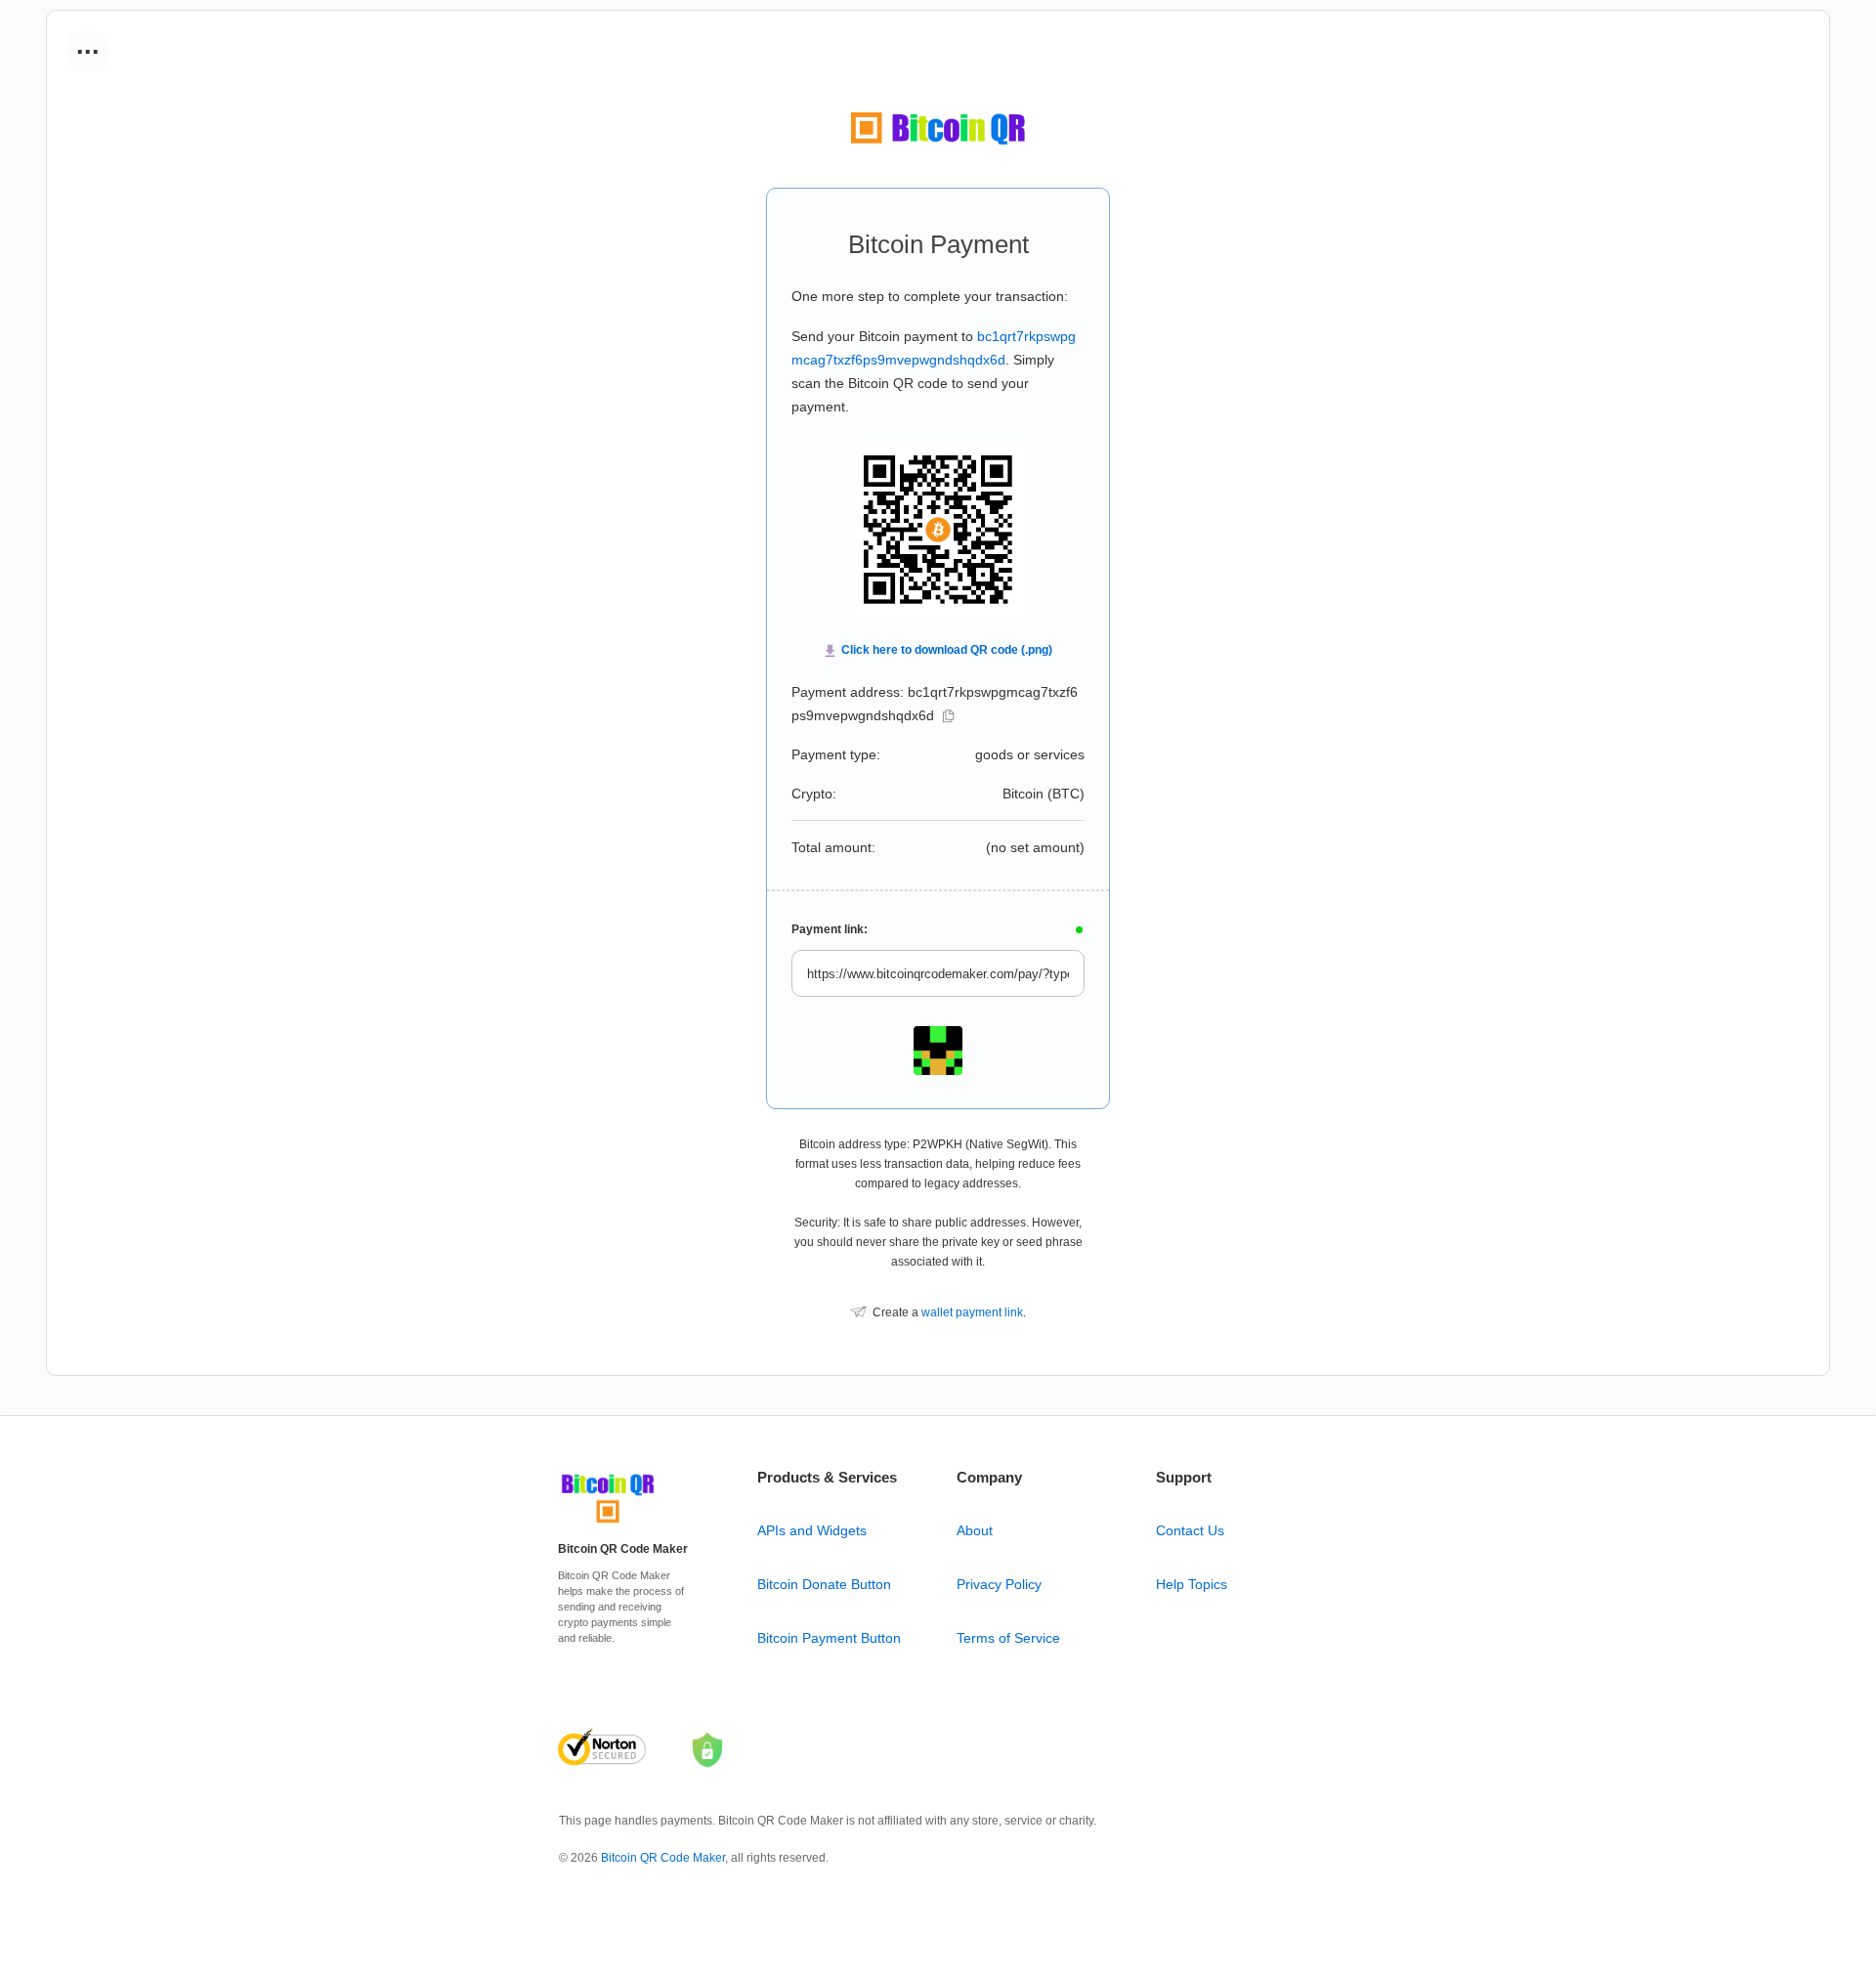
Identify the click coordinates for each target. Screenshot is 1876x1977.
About (975, 1530)
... (88, 45)
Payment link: (830, 929)
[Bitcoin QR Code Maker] (608, 1524)
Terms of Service (1008, 1638)
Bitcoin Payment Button (829, 1638)
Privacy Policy (999, 1584)
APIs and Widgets (812, 1530)
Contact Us (1190, 1530)
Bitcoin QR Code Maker (663, 1858)
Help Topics (1192, 1584)
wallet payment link (972, 1312)
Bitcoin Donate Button (824, 1584)
